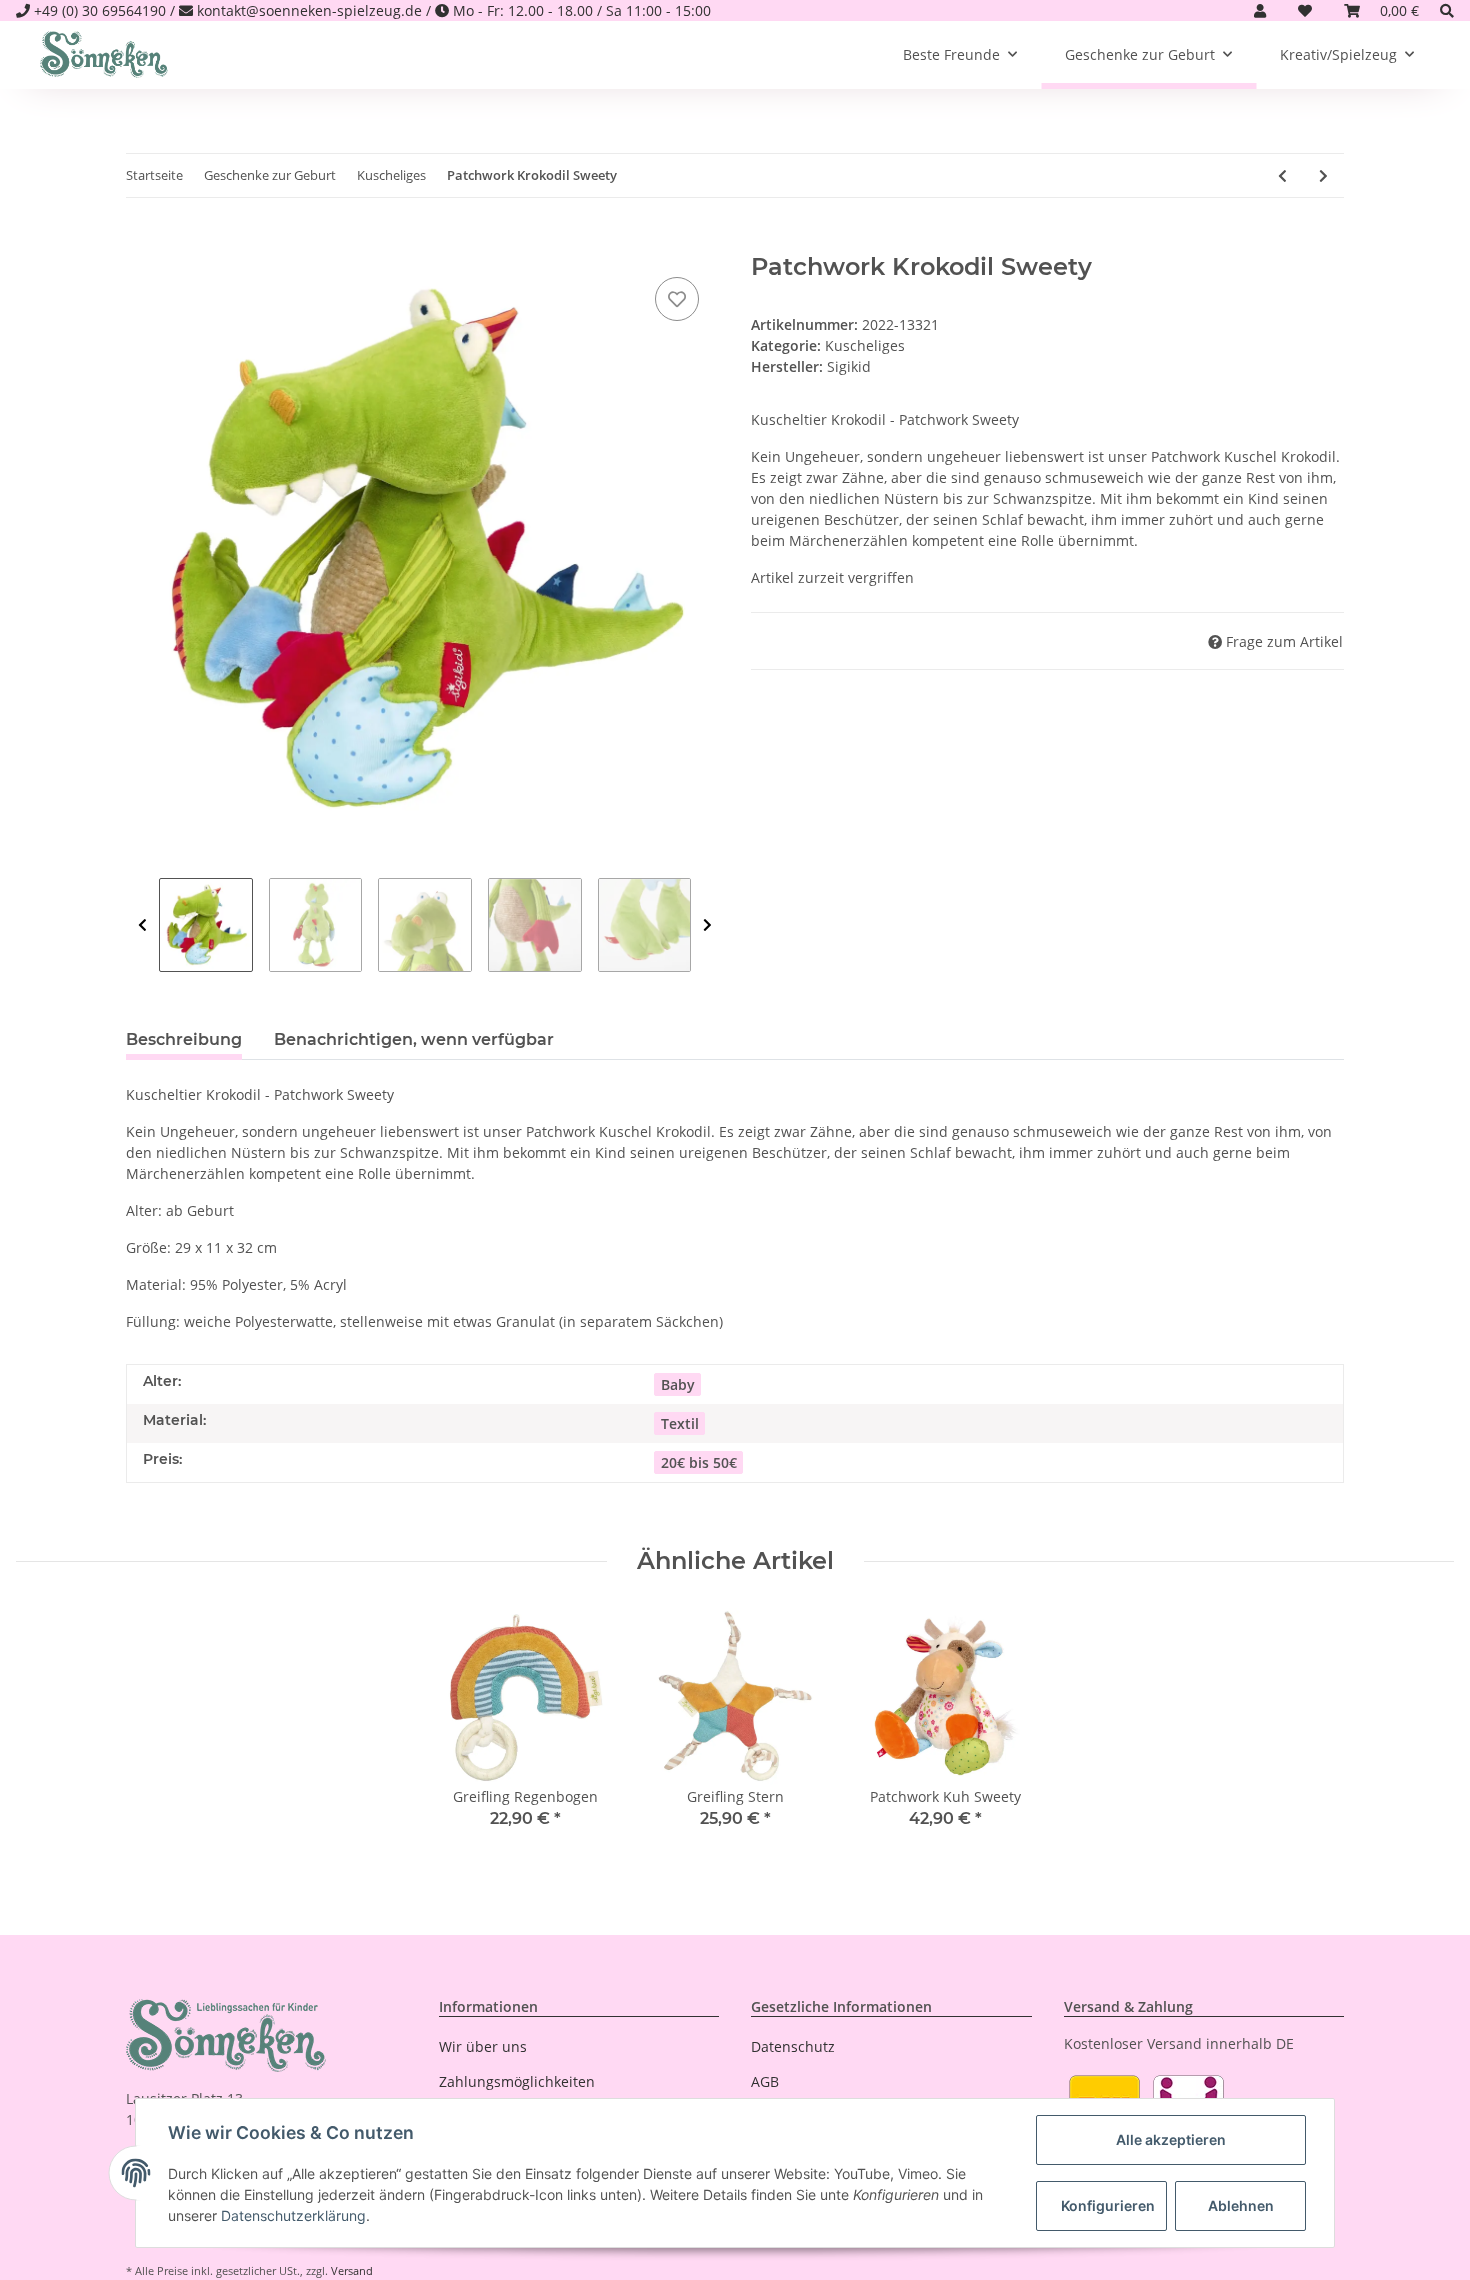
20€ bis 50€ (699, 1462)
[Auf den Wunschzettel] (677, 299)
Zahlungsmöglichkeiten (517, 2081)
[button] (1260, 10)
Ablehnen (1241, 2205)
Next (707, 925)
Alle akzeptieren (1171, 2139)
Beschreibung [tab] (184, 1039)
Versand (352, 2270)
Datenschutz (793, 2046)
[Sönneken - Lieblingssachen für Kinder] (104, 55)
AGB (765, 2081)
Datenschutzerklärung (293, 2215)
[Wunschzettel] (1305, 10)
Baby (678, 1384)
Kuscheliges (865, 345)
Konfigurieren (1108, 2205)
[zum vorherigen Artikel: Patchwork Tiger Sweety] (1282, 175)
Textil (680, 1423)
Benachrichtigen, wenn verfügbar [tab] (414, 1039)
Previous (142, 925)
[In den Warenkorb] (142, 242)
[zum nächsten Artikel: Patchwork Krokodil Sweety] (1323, 175)
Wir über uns (483, 2046)
